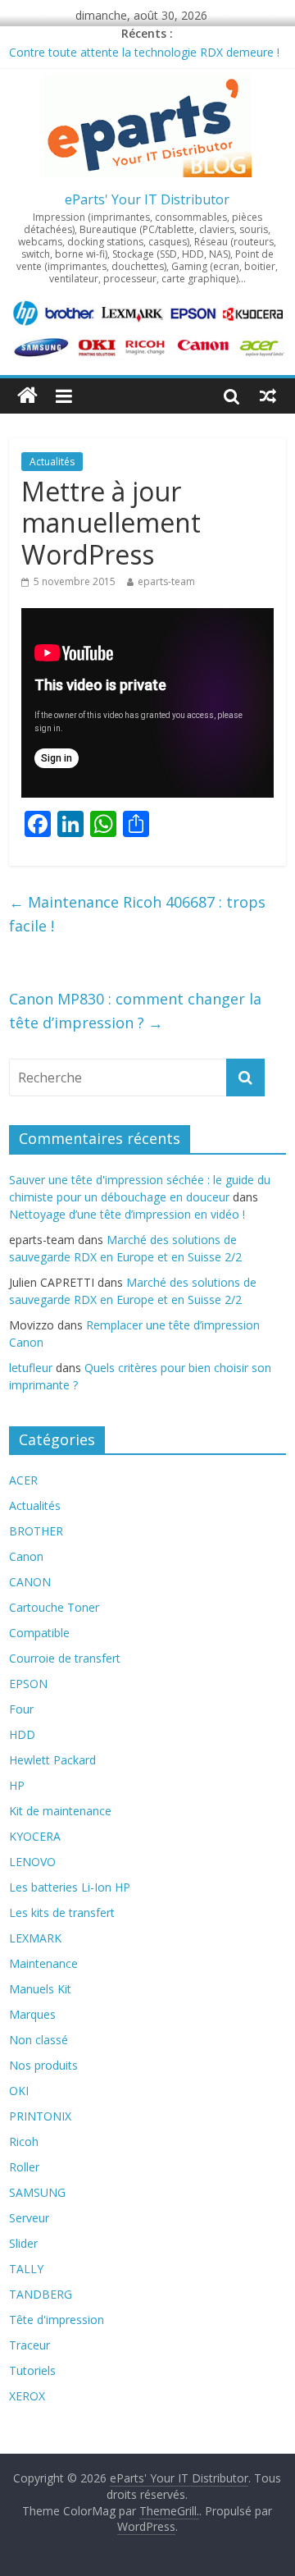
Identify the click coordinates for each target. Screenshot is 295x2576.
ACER (23, 1480)
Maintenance (43, 1963)
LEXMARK (35, 1938)
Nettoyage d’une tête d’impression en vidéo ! (127, 1214)
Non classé (39, 2040)
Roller (24, 2167)
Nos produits (43, 2065)
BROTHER (36, 1531)
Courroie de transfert (65, 1658)
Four (21, 1709)
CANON (30, 1582)
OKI (19, 2091)
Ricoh (24, 2141)
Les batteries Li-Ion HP (70, 1887)
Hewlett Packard (52, 1760)
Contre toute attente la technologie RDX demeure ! (144, 52)
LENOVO (32, 1862)
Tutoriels (32, 2370)
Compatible (39, 1633)
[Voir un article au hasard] (268, 396)
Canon (26, 1556)
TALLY (26, 2269)
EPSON (28, 1684)
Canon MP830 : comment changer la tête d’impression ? (135, 1011)
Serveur (29, 2218)
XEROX (27, 2396)
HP (17, 1785)
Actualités (52, 462)
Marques (32, 2014)
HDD (22, 1734)
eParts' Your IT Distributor (147, 199)
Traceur (29, 2345)
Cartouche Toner (54, 1607)
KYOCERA (35, 1836)
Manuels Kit (40, 1989)
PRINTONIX (40, 2116)
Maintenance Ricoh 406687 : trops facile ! (137, 914)
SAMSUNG (37, 2192)
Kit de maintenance (60, 1811)
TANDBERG (41, 2294)
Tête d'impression (57, 2320)
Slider (23, 2243)
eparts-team (166, 581)
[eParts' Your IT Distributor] (27, 396)
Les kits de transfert (62, 1913)
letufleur (31, 1368)
